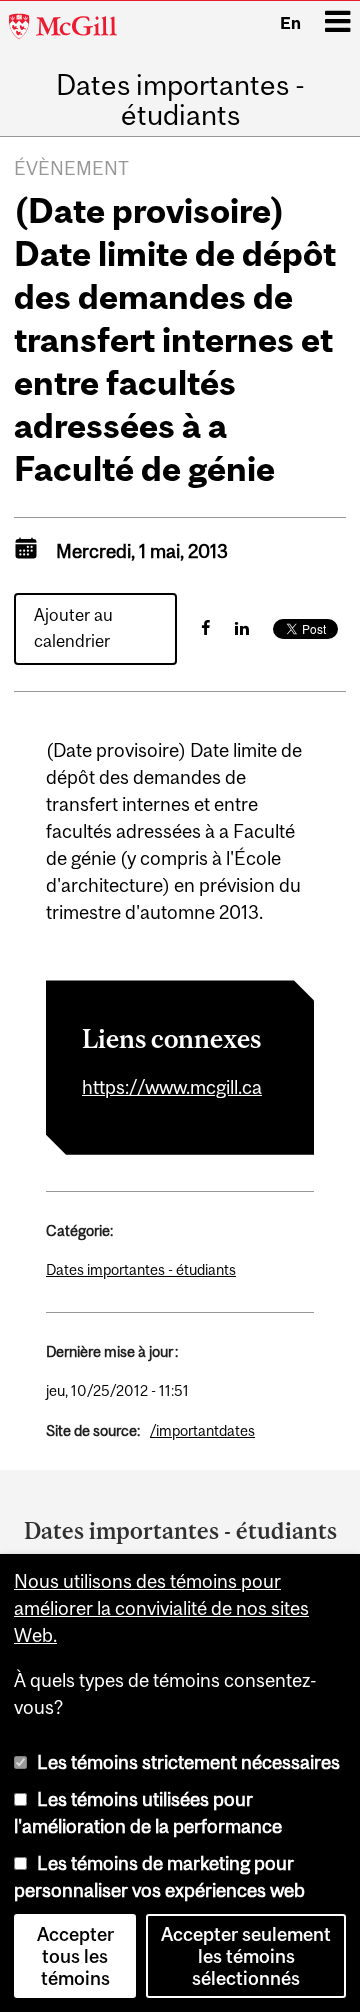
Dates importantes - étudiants (180, 100)
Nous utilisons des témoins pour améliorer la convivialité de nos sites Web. (161, 1608)
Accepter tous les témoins (75, 1956)
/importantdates (202, 1430)
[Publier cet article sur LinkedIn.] (242, 628)
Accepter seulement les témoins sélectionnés (246, 1956)
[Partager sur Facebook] (205, 628)
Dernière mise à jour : (112, 1351)
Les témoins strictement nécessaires (188, 1762)
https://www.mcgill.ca (172, 1087)
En (290, 23)
